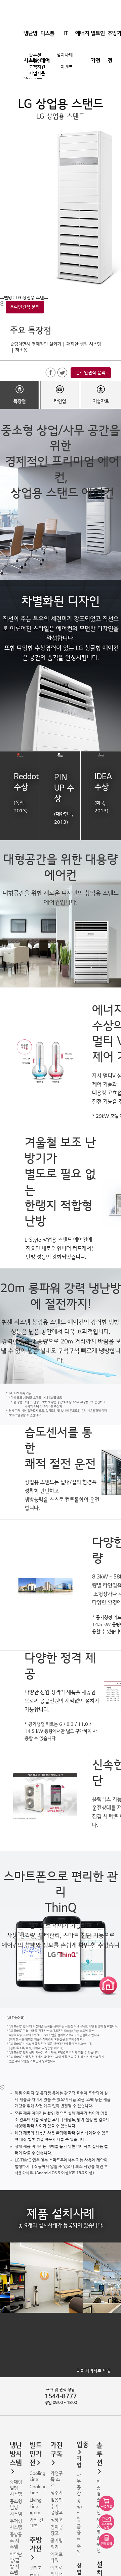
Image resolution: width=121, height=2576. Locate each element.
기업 (79, 2462)
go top (112, 2567)
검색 (32, 77)
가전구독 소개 (56, 2479)
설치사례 (65, 55)
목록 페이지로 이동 (93, 2371)
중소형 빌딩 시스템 (16, 2508)
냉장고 (36, 2568)
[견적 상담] (107, 2541)
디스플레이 (47, 47)
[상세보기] (2, 2087)
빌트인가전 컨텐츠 (36, 2520)
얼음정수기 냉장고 (56, 2506)
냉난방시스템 (31, 47)
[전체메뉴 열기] (39, 77)
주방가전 (36, 2545)
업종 (83, 2445)
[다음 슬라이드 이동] (116, 2292)
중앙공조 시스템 (16, 2541)
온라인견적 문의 (25, 307)
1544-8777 (61, 2396)
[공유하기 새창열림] (50, 373)
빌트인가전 (98, 47)
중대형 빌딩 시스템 (16, 2488)
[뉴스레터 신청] (107, 2522)
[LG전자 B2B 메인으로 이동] (63, 13)
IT (66, 33)
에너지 (82, 33)
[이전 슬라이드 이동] (5, 2292)
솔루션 (99, 2454)
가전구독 (56, 2450)
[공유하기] (2, 303)
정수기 (56, 2493)
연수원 (79, 2546)
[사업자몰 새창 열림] (107, 2503)
